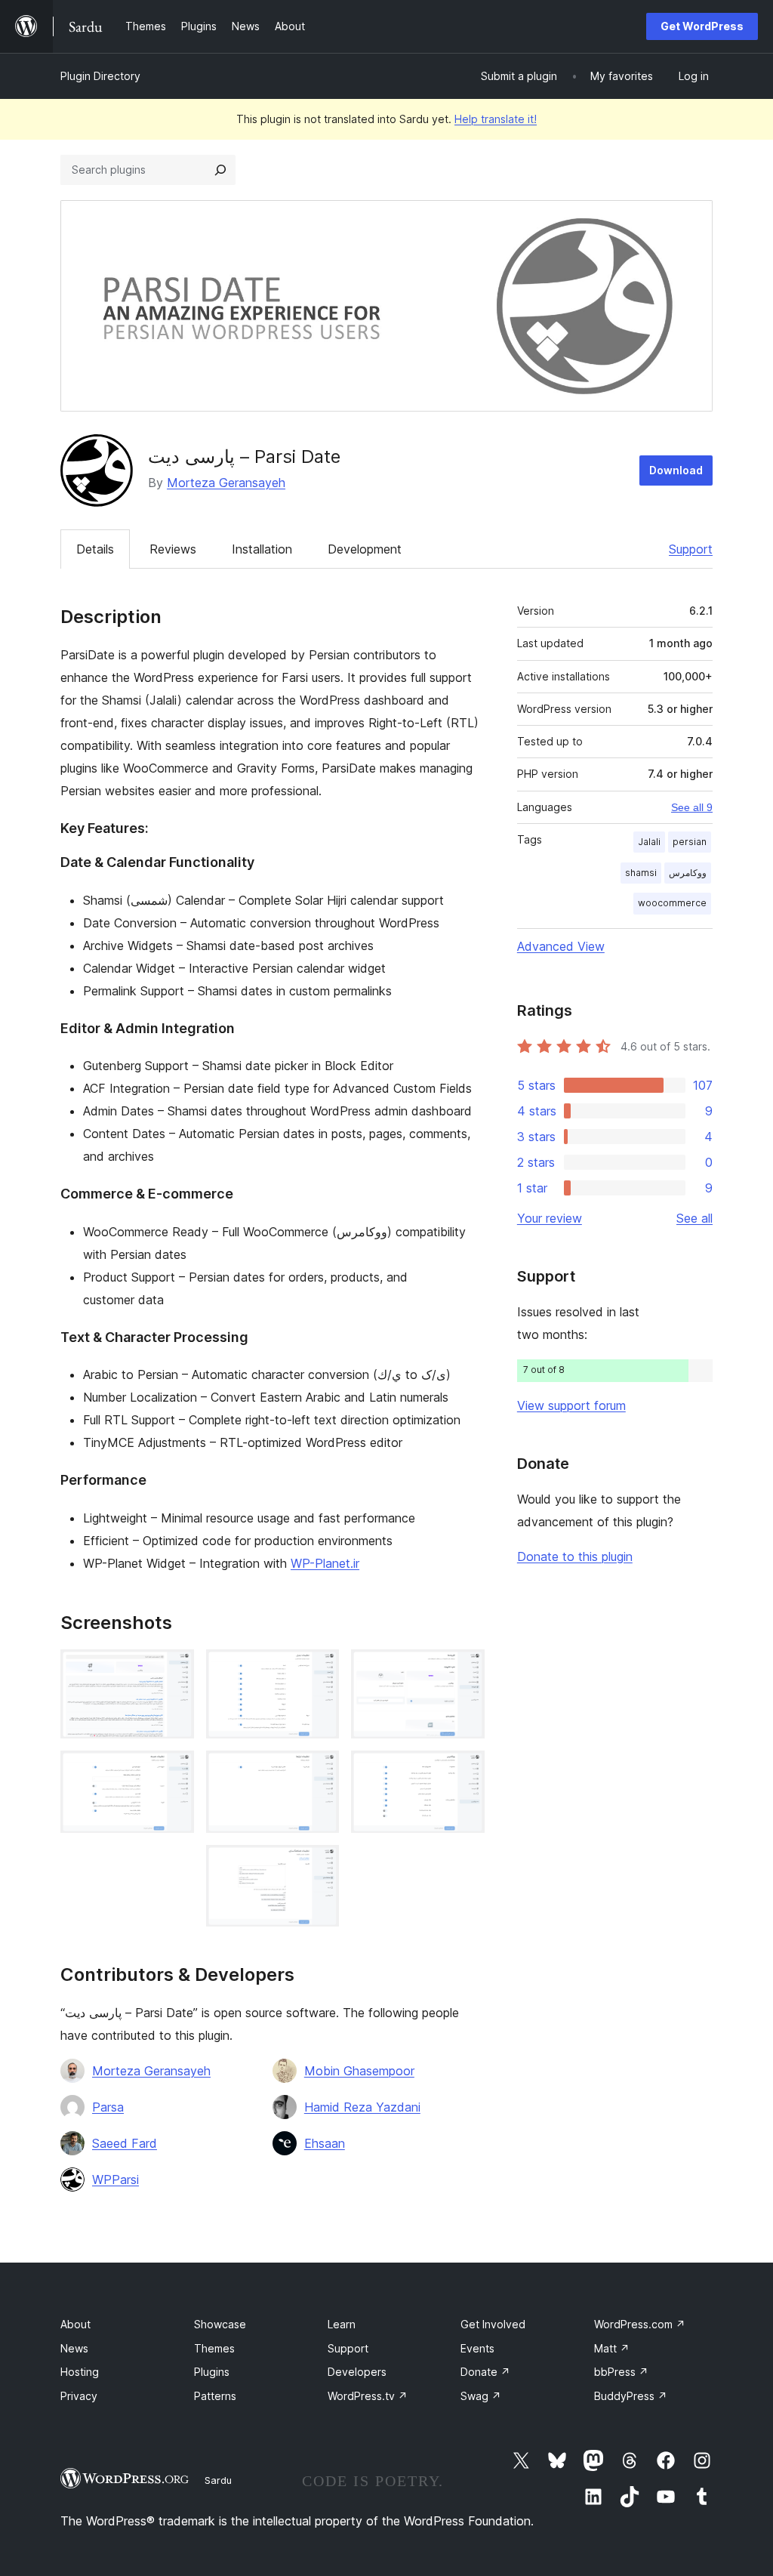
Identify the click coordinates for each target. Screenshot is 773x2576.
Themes (214, 2348)
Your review (550, 1218)
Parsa (108, 2107)
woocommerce (672, 903)
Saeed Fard (125, 2143)
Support (691, 549)
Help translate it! (496, 119)
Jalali (649, 842)
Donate (485, 2372)
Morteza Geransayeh (226, 483)
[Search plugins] (220, 170)
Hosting (80, 2372)
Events (477, 2348)
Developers (357, 2372)
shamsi (641, 873)
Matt (612, 2348)
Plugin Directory (100, 76)
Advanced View (561, 946)
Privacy (79, 2396)
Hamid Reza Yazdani (362, 2107)
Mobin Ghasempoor (359, 2071)
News (74, 2348)
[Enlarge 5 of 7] (319, 1865)
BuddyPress (631, 2396)
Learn (342, 2324)
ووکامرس (688, 873)
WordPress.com (640, 2324)
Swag (481, 2396)
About (75, 2324)
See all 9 (692, 807)
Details (95, 549)
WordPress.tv (368, 2396)
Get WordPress (702, 26)
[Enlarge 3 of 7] (319, 1670)
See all (694, 1218)
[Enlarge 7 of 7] (464, 1771)
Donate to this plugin (575, 1556)
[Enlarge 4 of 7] (319, 1771)
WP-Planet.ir (325, 1563)
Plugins (212, 2372)
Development (365, 549)
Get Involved (493, 2324)
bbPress (621, 2372)
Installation (262, 549)
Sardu (218, 2480)
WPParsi (115, 2180)
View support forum (571, 1405)
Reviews (173, 549)
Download (676, 470)
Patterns (215, 2396)
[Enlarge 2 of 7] (174, 1771)
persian (690, 842)
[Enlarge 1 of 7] (174, 1670)
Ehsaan (325, 2143)
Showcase (220, 2324)
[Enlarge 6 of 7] (464, 1670)
